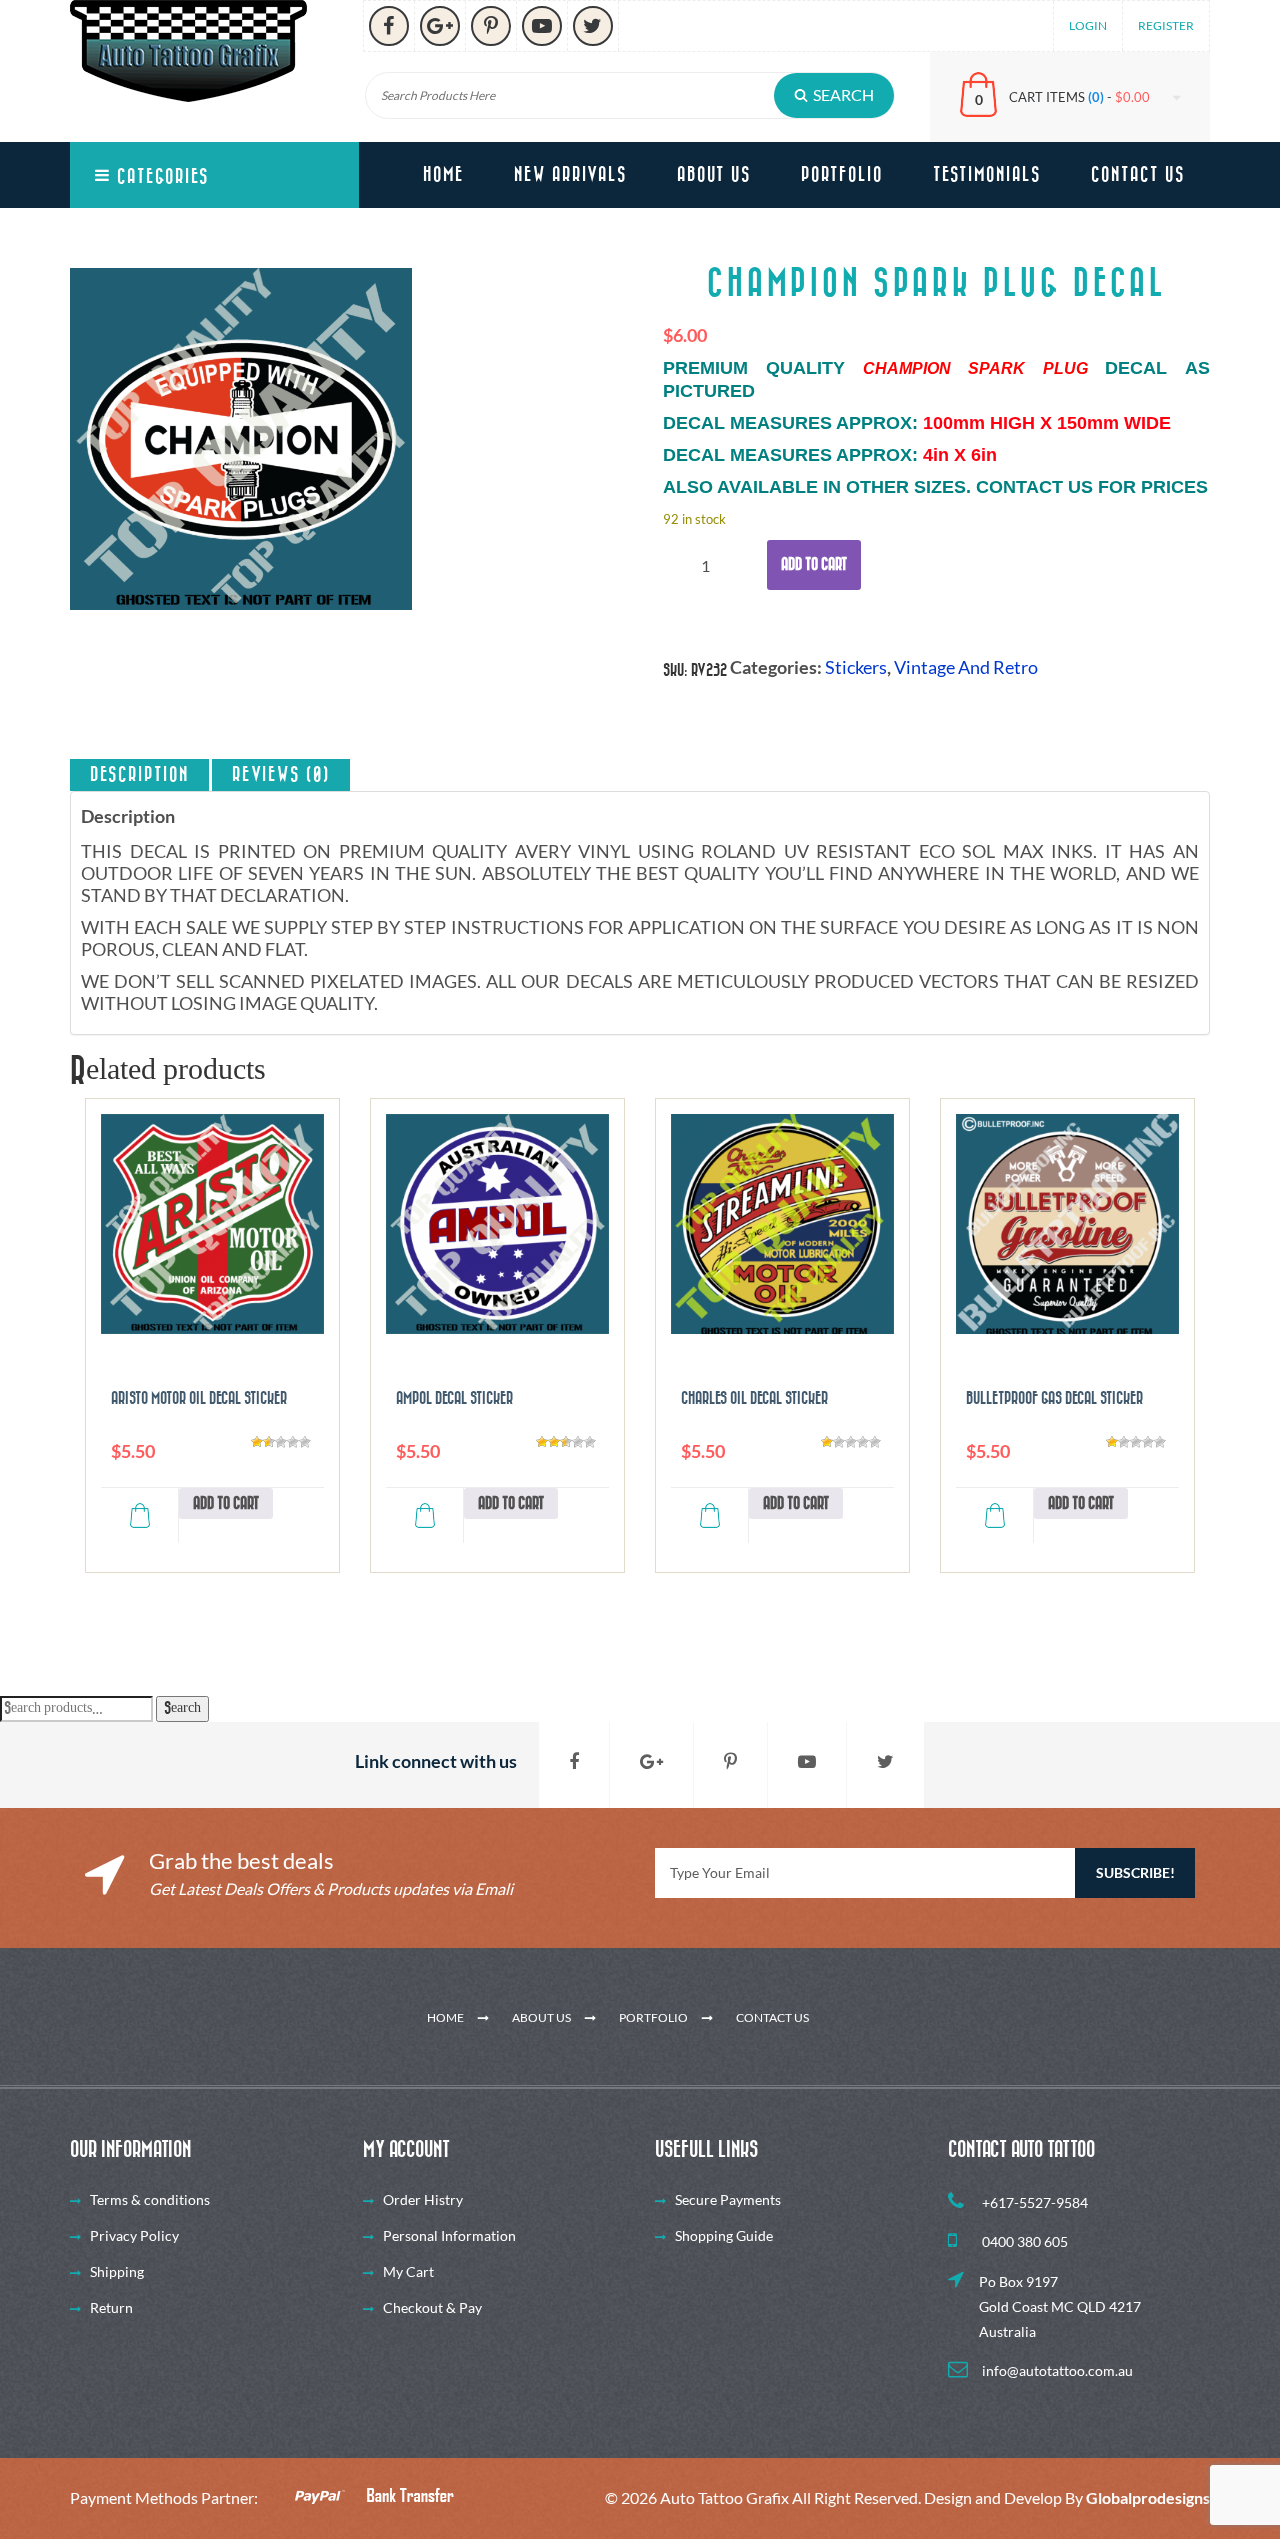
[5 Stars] (305, 1442)
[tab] (139, 775)
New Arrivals (570, 175)
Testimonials (987, 175)
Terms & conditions (150, 2199)
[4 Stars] (293, 1442)
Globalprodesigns (1148, 2497)
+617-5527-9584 (1033, 2202)
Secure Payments (728, 2199)
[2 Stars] (269, 1442)
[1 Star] (257, 1442)
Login (1088, 25)
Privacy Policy (134, 2235)
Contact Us (1138, 175)
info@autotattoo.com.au (1056, 2370)
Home (443, 175)
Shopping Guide (724, 2235)
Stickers (856, 667)
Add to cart (814, 564)
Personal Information (449, 2235)
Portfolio (842, 175)
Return (111, 2307)
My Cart (408, 2271)
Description (139, 775)
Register (1166, 25)
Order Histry (423, 2199)
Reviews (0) (281, 775)
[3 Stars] (281, 1442)
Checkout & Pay (432, 2307)
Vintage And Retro (966, 667)
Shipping (117, 2271)
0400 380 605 (1023, 2241)
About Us (714, 175)
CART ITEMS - (1079, 97)
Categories (160, 177)
